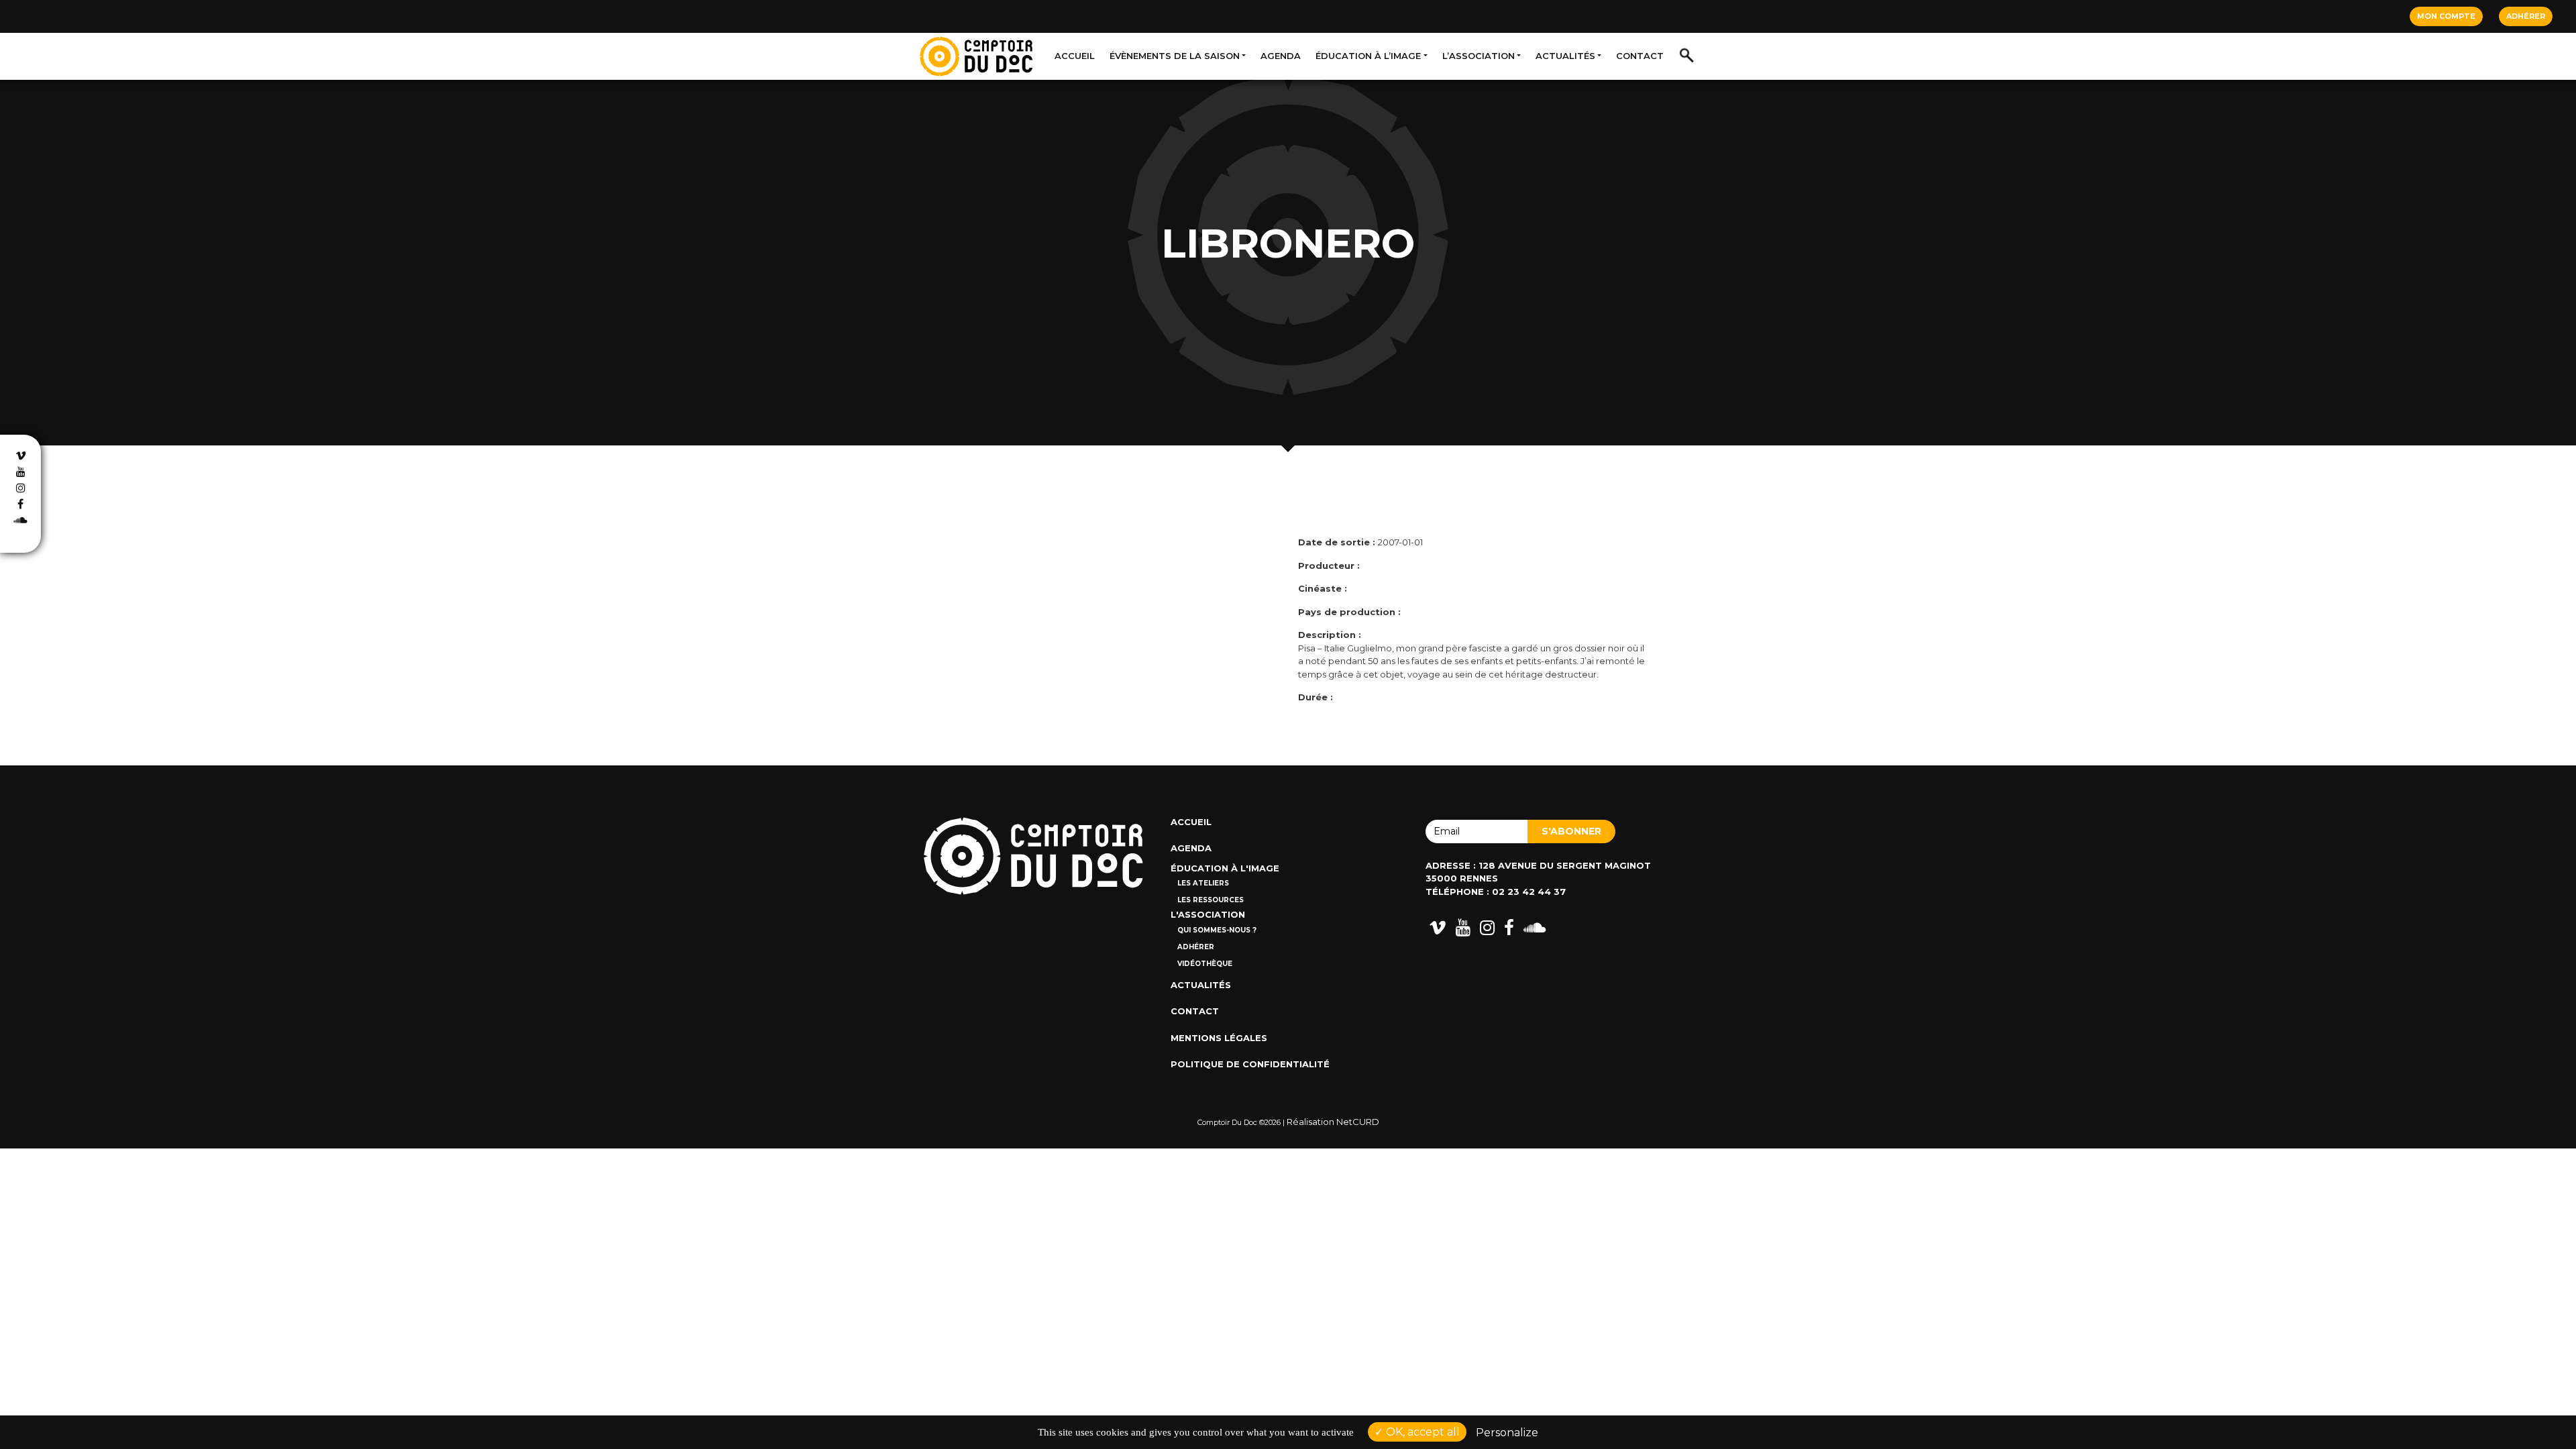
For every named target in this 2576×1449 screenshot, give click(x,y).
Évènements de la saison (1175, 56)
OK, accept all (1421, 1432)
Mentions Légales (1219, 1038)
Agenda (1281, 56)
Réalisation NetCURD (1333, 1122)
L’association (1479, 56)
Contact (1640, 56)
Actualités (1565, 56)
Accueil (1075, 56)
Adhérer (2526, 16)
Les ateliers (1203, 883)
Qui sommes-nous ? (1217, 930)
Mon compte (2446, 16)
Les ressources (1211, 900)
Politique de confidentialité (1250, 1064)
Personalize (1507, 1433)
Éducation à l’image (1368, 56)
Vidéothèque (1205, 964)
